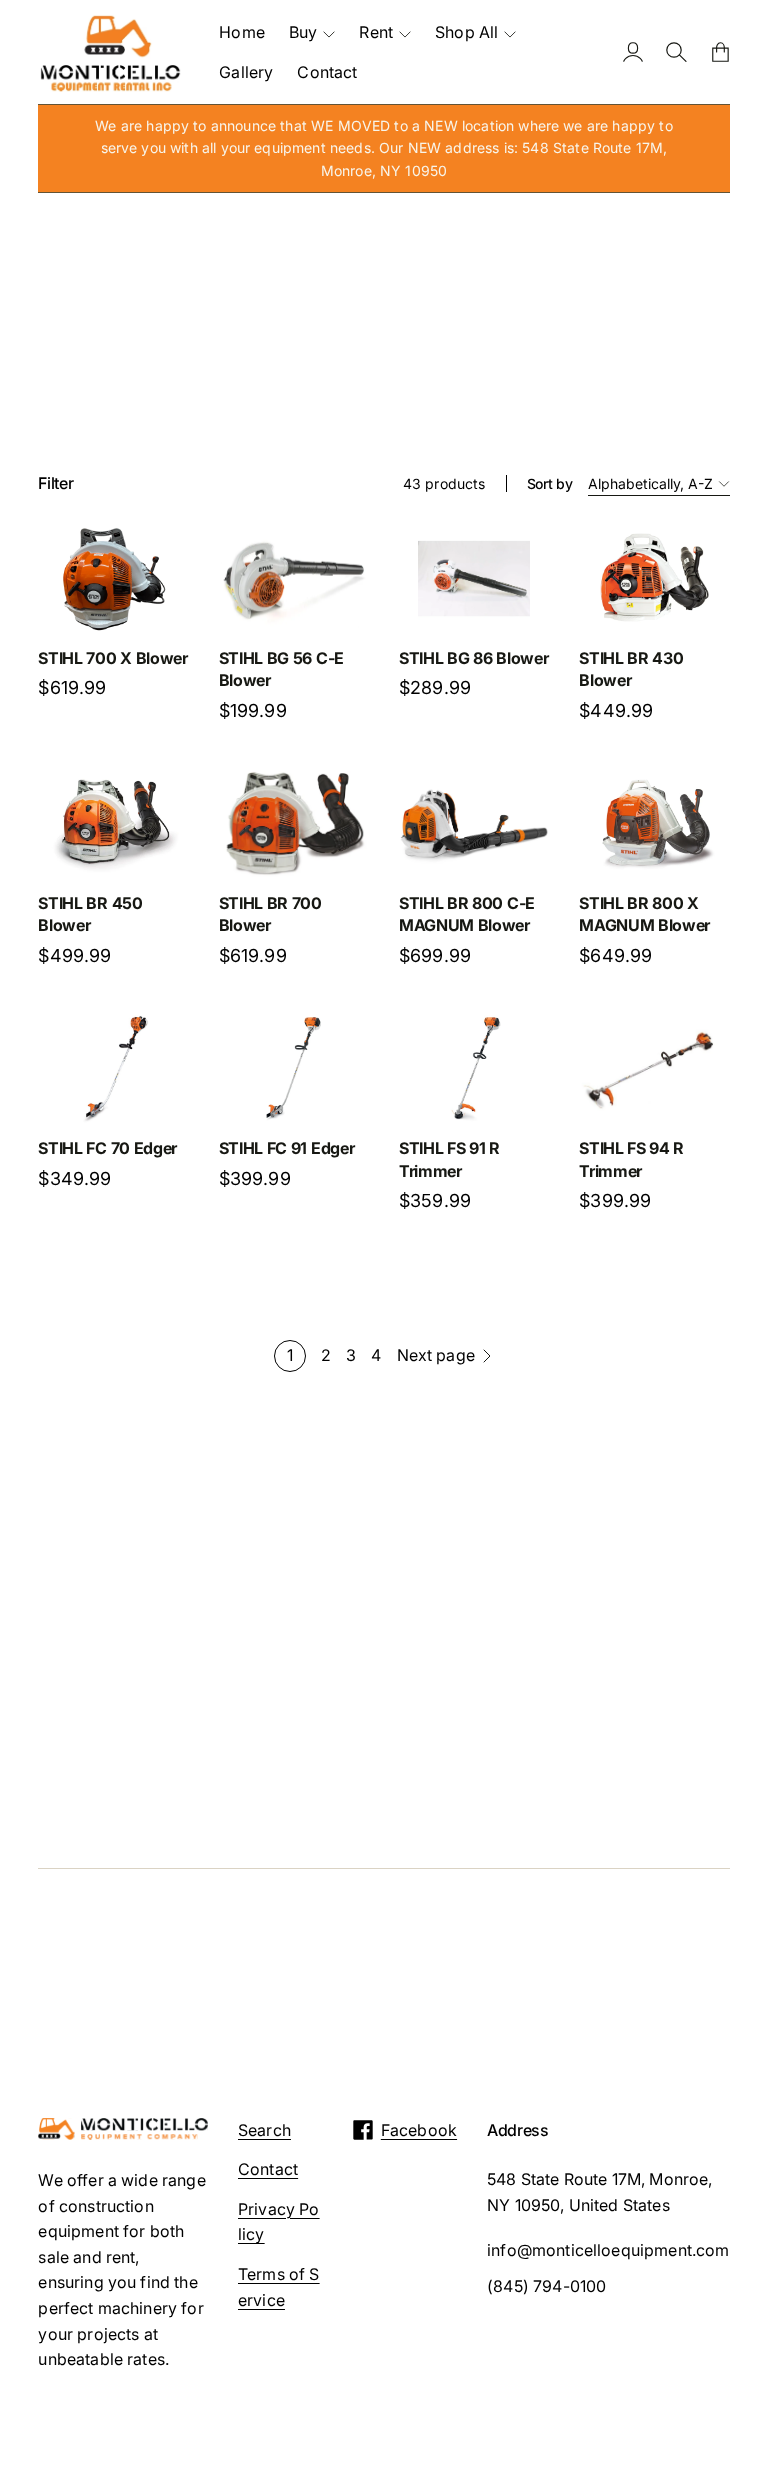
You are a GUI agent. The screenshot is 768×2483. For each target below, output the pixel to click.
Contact (268, 2169)
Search (264, 2130)
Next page (436, 1355)
